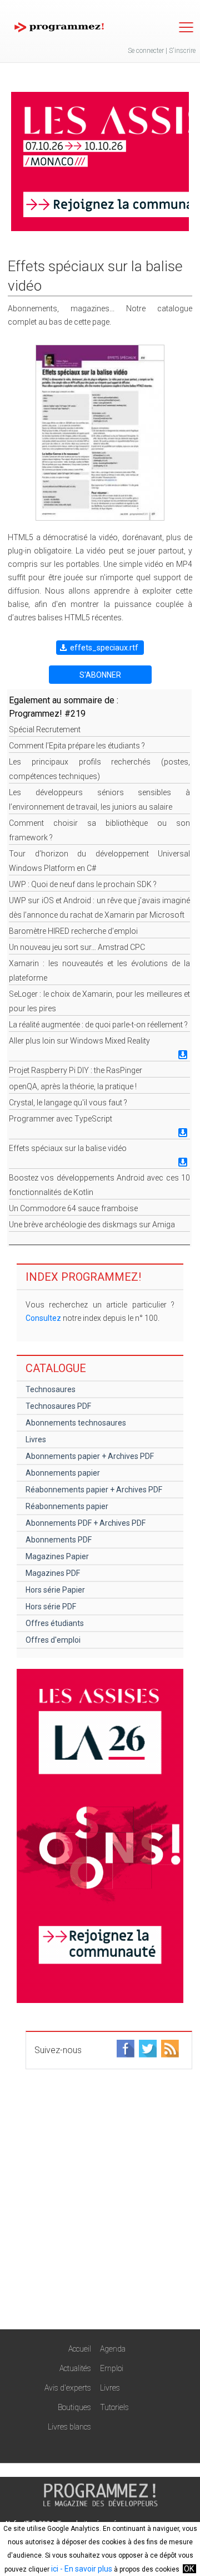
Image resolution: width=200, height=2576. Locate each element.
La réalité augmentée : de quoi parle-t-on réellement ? (98, 1025)
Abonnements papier (63, 1473)
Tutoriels (114, 2407)
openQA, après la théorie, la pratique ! (73, 1086)
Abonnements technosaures (76, 1423)
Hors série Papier (55, 1590)
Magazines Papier (57, 1556)
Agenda (113, 2349)
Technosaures (51, 1389)
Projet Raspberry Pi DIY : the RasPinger (76, 1070)
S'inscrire (182, 51)
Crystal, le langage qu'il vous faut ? (68, 1103)
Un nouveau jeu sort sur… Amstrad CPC (77, 947)
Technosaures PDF (58, 1406)
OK (189, 2569)
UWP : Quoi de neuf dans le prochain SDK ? (83, 884)
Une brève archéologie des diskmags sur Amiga (92, 1225)
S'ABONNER (100, 675)
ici (55, 2569)
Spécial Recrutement (45, 729)
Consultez (43, 1318)
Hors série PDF (51, 1607)
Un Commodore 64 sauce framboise (73, 1208)
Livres (36, 1439)
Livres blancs (69, 2427)
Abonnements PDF (59, 1540)
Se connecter (146, 51)
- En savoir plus (85, 2569)
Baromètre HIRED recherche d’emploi (73, 931)
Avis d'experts (68, 2388)
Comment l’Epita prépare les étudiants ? (77, 746)
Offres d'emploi (53, 1640)
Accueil (80, 2349)
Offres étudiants (55, 1623)
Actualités (75, 2368)
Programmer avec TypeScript (61, 1119)
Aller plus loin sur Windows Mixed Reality (79, 1041)
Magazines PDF (53, 1573)
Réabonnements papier (67, 1506)
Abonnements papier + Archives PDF (90, 1456)
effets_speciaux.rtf (104, 648)
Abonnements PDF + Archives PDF (86, 1523)
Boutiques (74, 2407)
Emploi (112, 2368)
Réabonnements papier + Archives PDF (94, 1490)
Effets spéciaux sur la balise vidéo (68, 1148)
